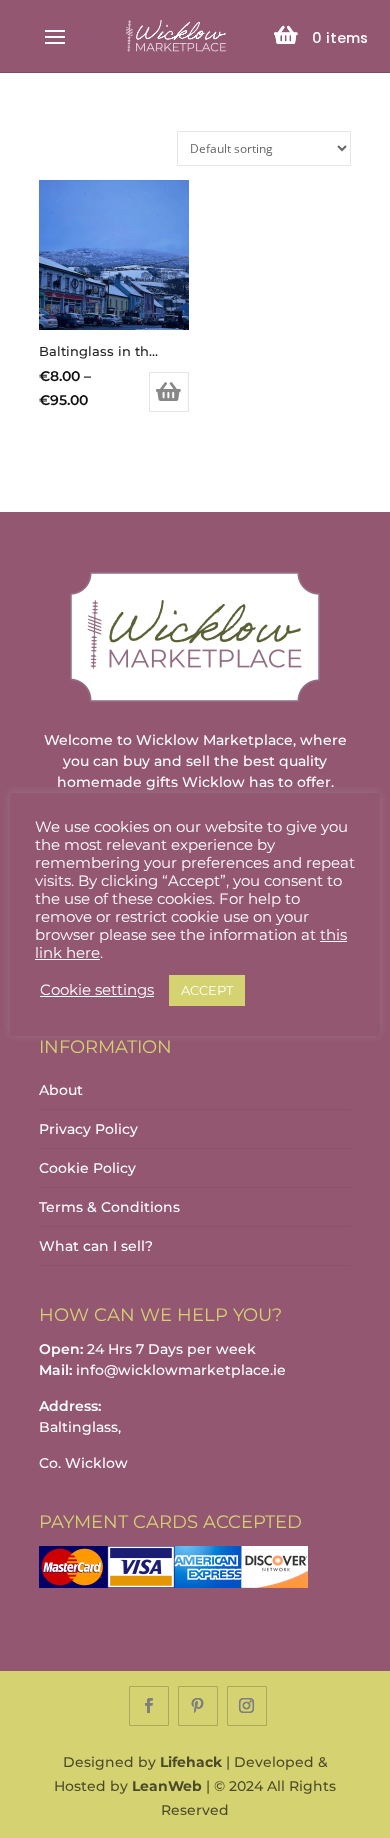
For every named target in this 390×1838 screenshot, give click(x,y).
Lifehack (191, 1762)
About (61, 1090)
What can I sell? (96, 1246)
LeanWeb (167, 1786)
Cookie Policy (87, 1168)
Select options (169, 392)
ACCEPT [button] (207, 990)
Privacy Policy (88, 1129)
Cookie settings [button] (97, 990)
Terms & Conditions (109, 1207)
